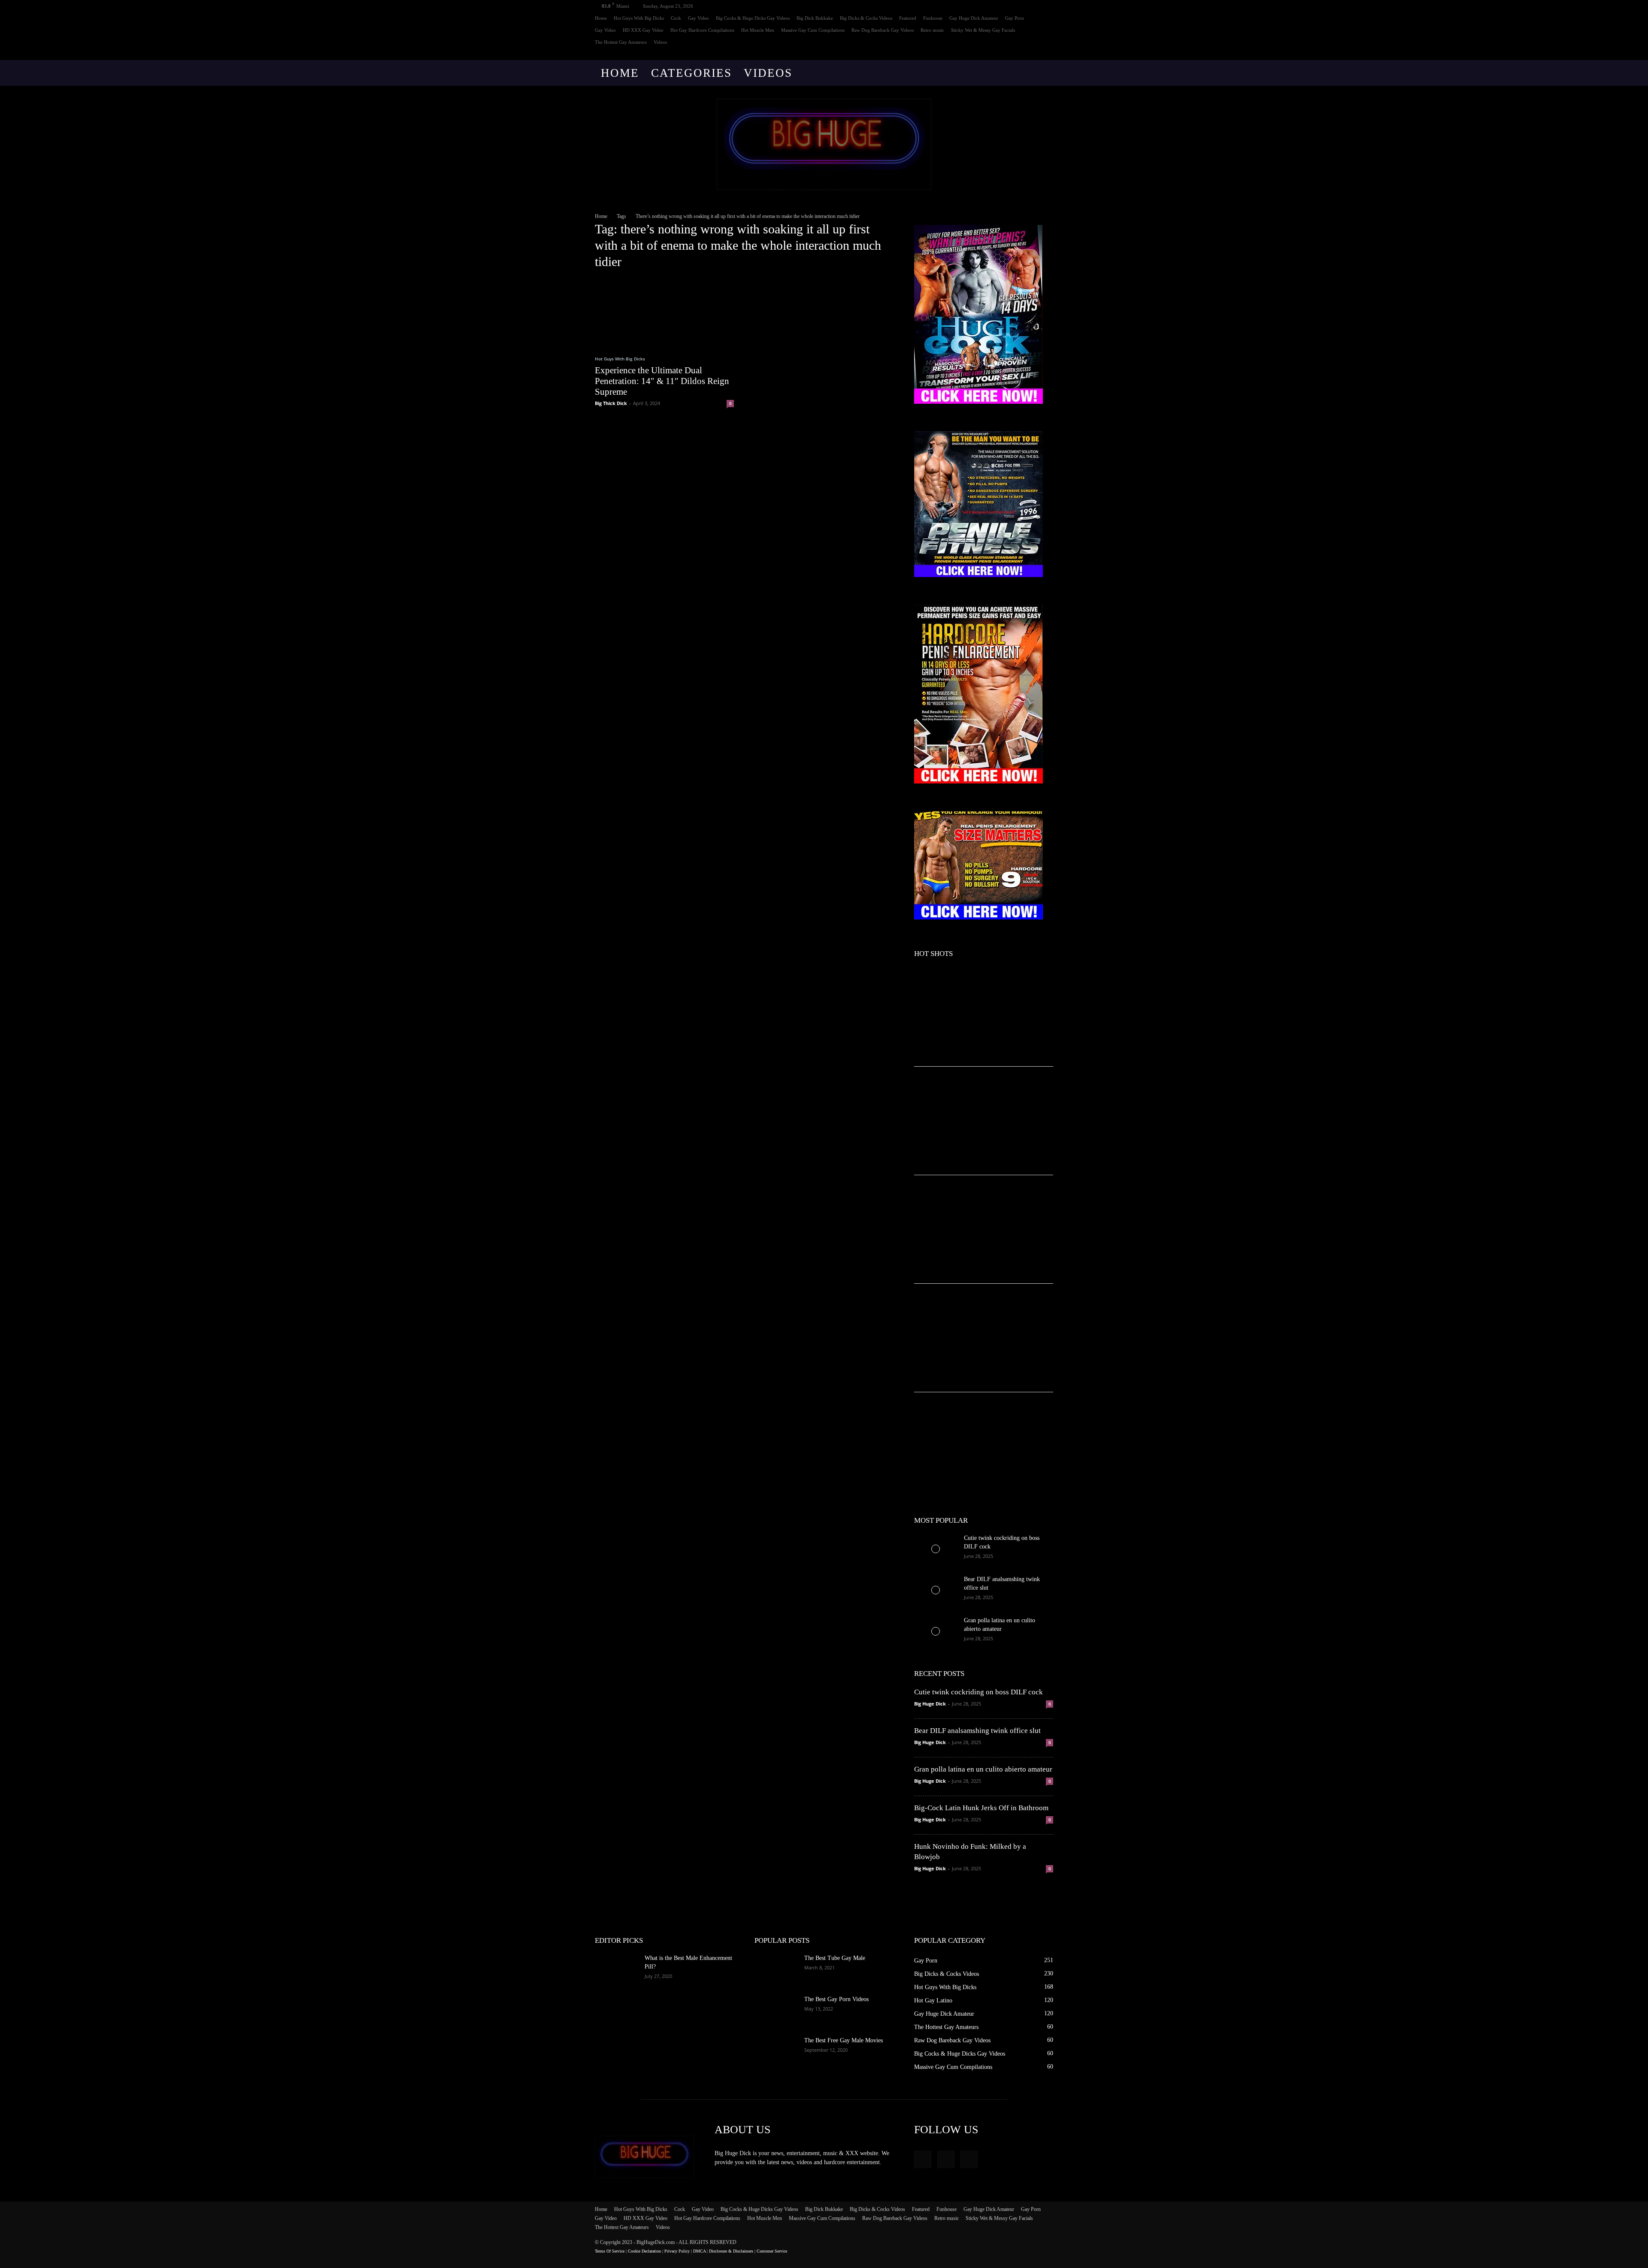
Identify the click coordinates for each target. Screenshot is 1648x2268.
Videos (660, 42)
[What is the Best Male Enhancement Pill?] (616, 1969)
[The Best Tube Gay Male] (776, 1969)
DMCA (699, 2251)
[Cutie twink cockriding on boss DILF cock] (936, 1549)
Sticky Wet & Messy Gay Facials (983, 30)
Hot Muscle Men (758, 30)
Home (601, 18)
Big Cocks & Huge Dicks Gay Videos (753, 18)
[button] (1043, 74)
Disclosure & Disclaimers (731, 2251)
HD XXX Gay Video (643, 30)
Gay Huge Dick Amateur (974, 18)
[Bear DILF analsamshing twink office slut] (936, 1590)
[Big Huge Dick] (824, 144)
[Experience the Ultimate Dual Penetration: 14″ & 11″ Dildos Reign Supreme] (664, 312)
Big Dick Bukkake (815, 18)
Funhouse (933, 18)
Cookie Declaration (644, 2251)
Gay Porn (1015, 18)
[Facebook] (1018, 54)
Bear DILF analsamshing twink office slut (977, 1731)
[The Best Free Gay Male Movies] (776, 2051)
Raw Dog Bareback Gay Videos (883, 30)
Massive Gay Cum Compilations (813, 30)
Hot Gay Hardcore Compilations (702, 30)
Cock (676, 18)
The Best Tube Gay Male (835, 1958)
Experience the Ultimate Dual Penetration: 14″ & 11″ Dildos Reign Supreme (662, 381)
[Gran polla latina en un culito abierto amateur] (936, 1631)
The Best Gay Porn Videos (836, 1999)
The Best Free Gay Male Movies (844, 2040)
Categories (691, 73)
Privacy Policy (677, 2251)
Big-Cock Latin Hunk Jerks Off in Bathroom (981, 1808)
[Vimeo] (1033, 54)
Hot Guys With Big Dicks (639, 18)
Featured (908, 18)
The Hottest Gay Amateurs (621, 42)
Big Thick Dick (611, 403)
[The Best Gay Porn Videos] (776, 2010)
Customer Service (772, 2251)
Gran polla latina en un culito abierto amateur (983, 1769)
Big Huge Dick (930, 1704)
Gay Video (698, 18)
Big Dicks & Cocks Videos (866, 18)
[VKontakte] (1047, 54)
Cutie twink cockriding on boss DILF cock (978, 1692)
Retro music (932, 30)
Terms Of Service (610, 2251)
